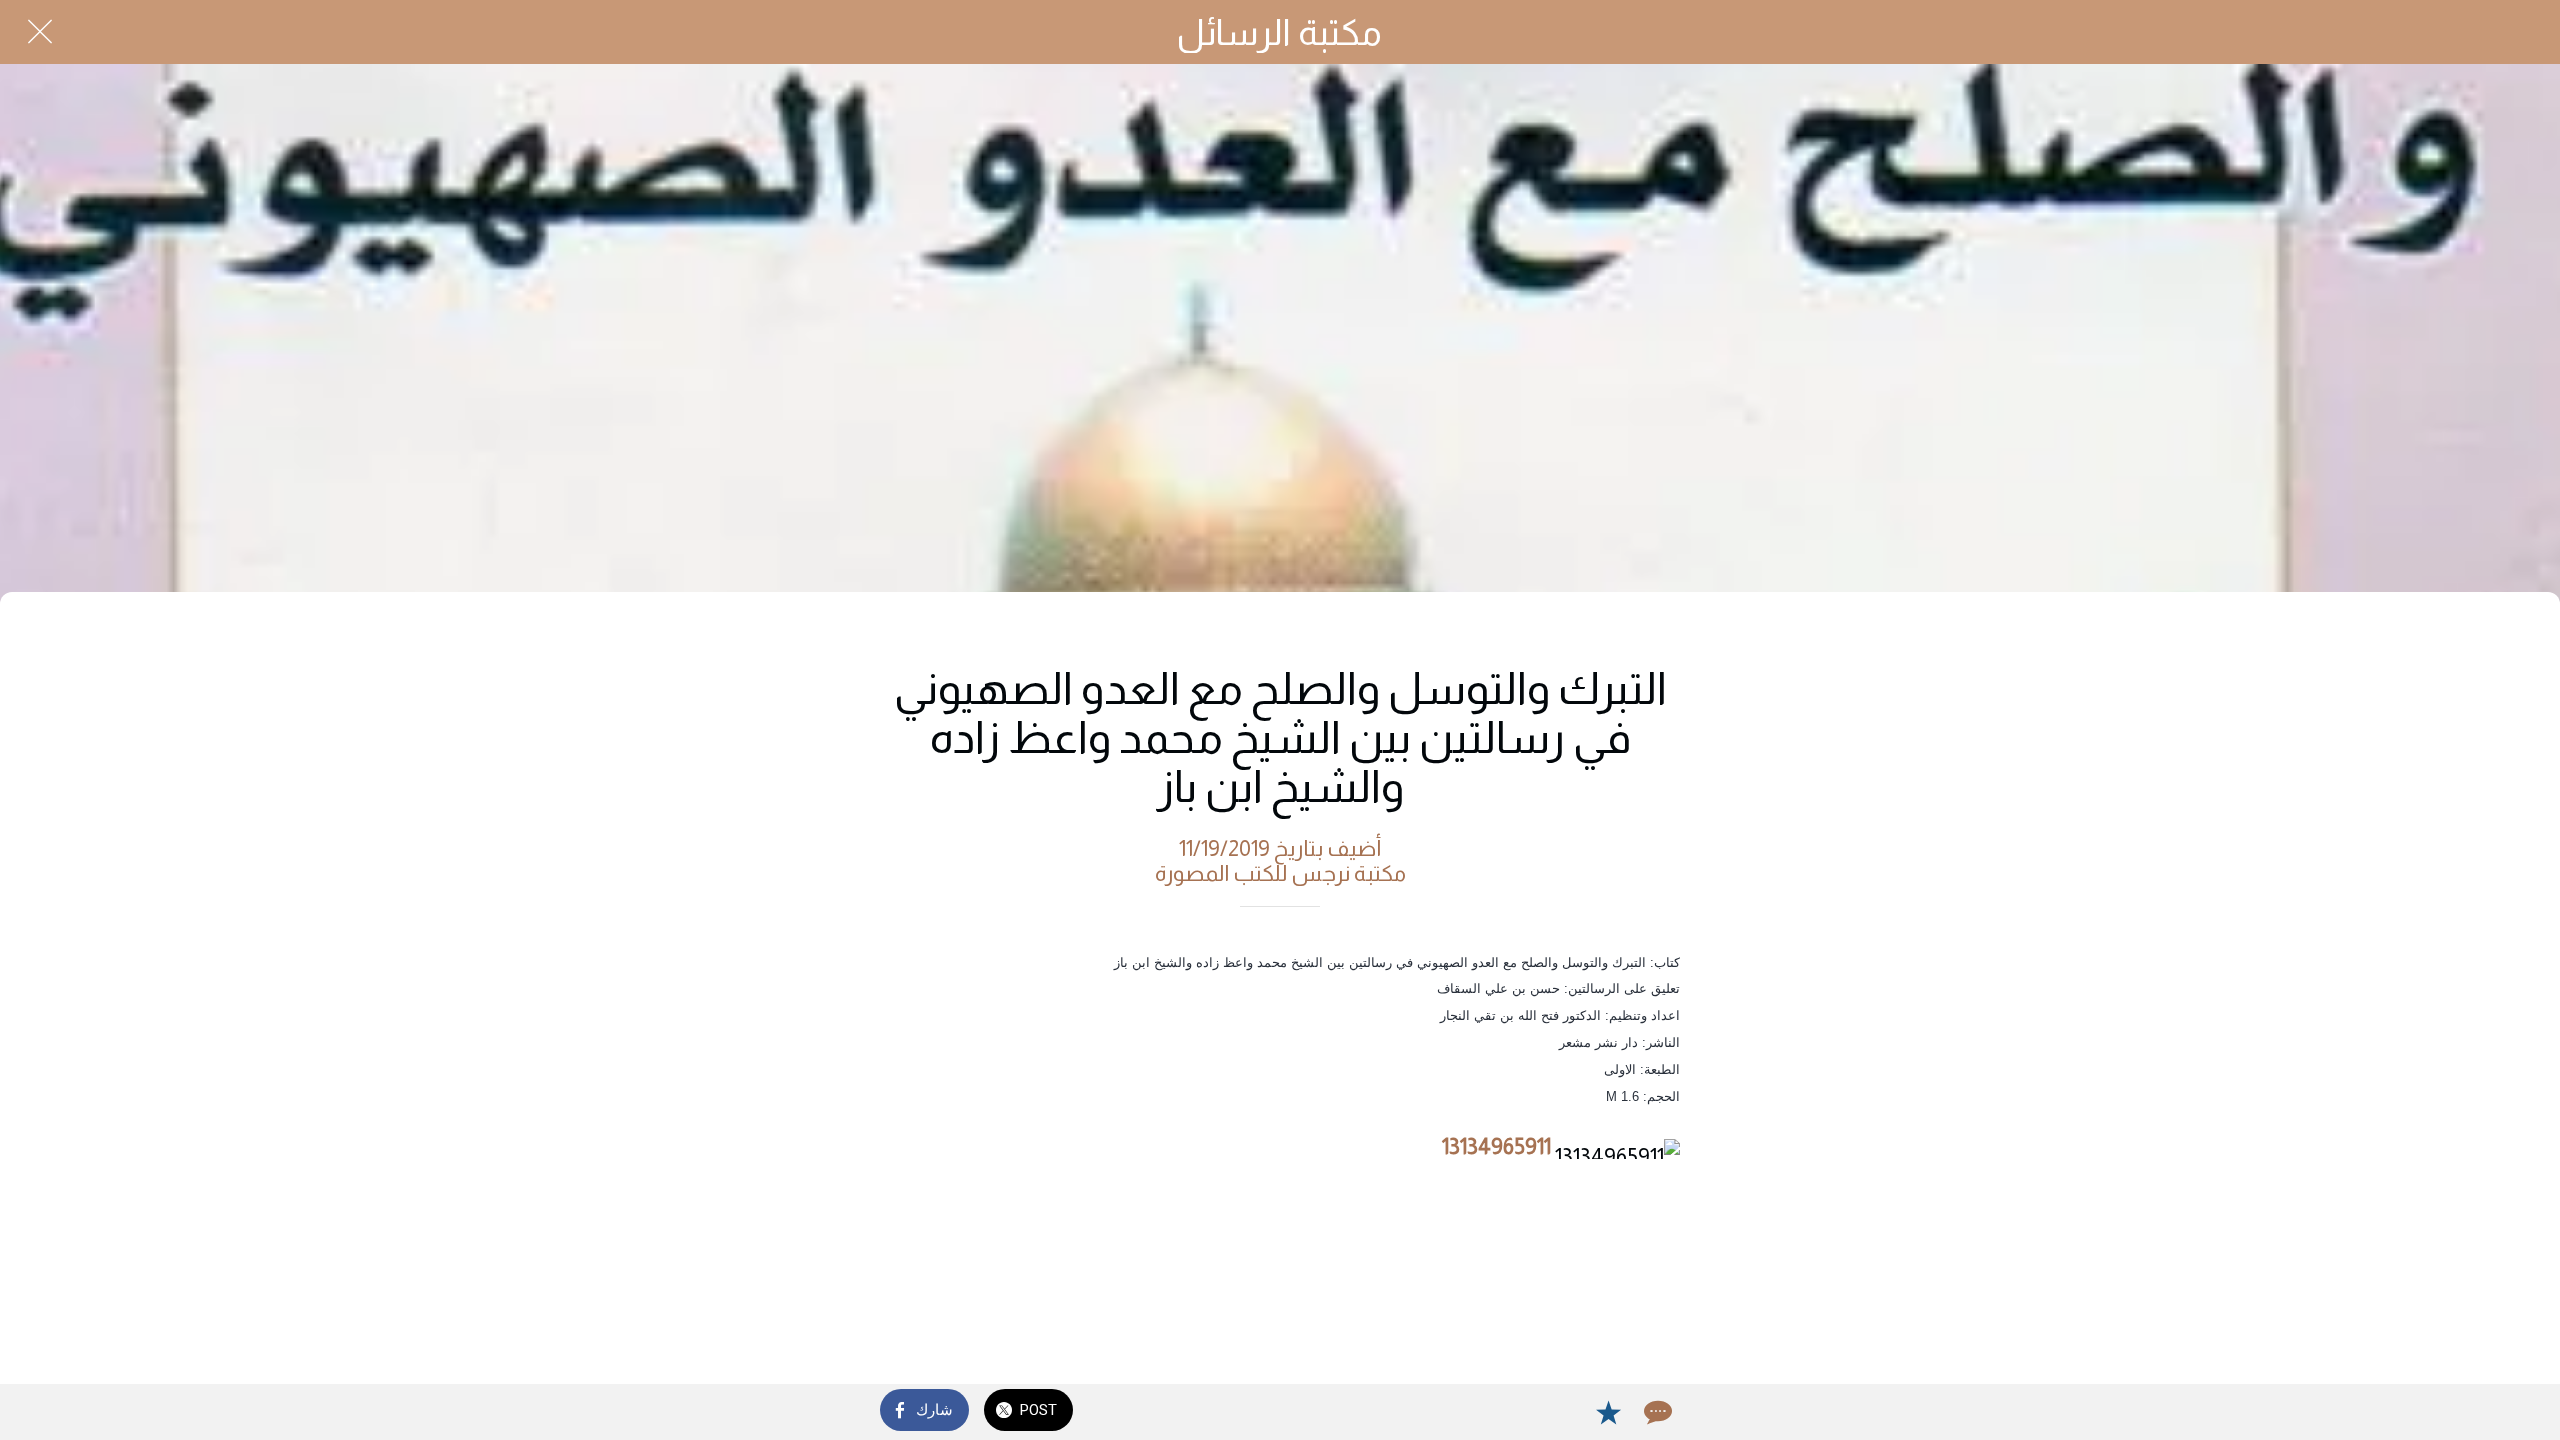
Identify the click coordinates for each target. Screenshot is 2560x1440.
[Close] (40, 32)
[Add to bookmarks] (1608, 1412)
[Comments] (1656, 1412)
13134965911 (1496, 1146)
